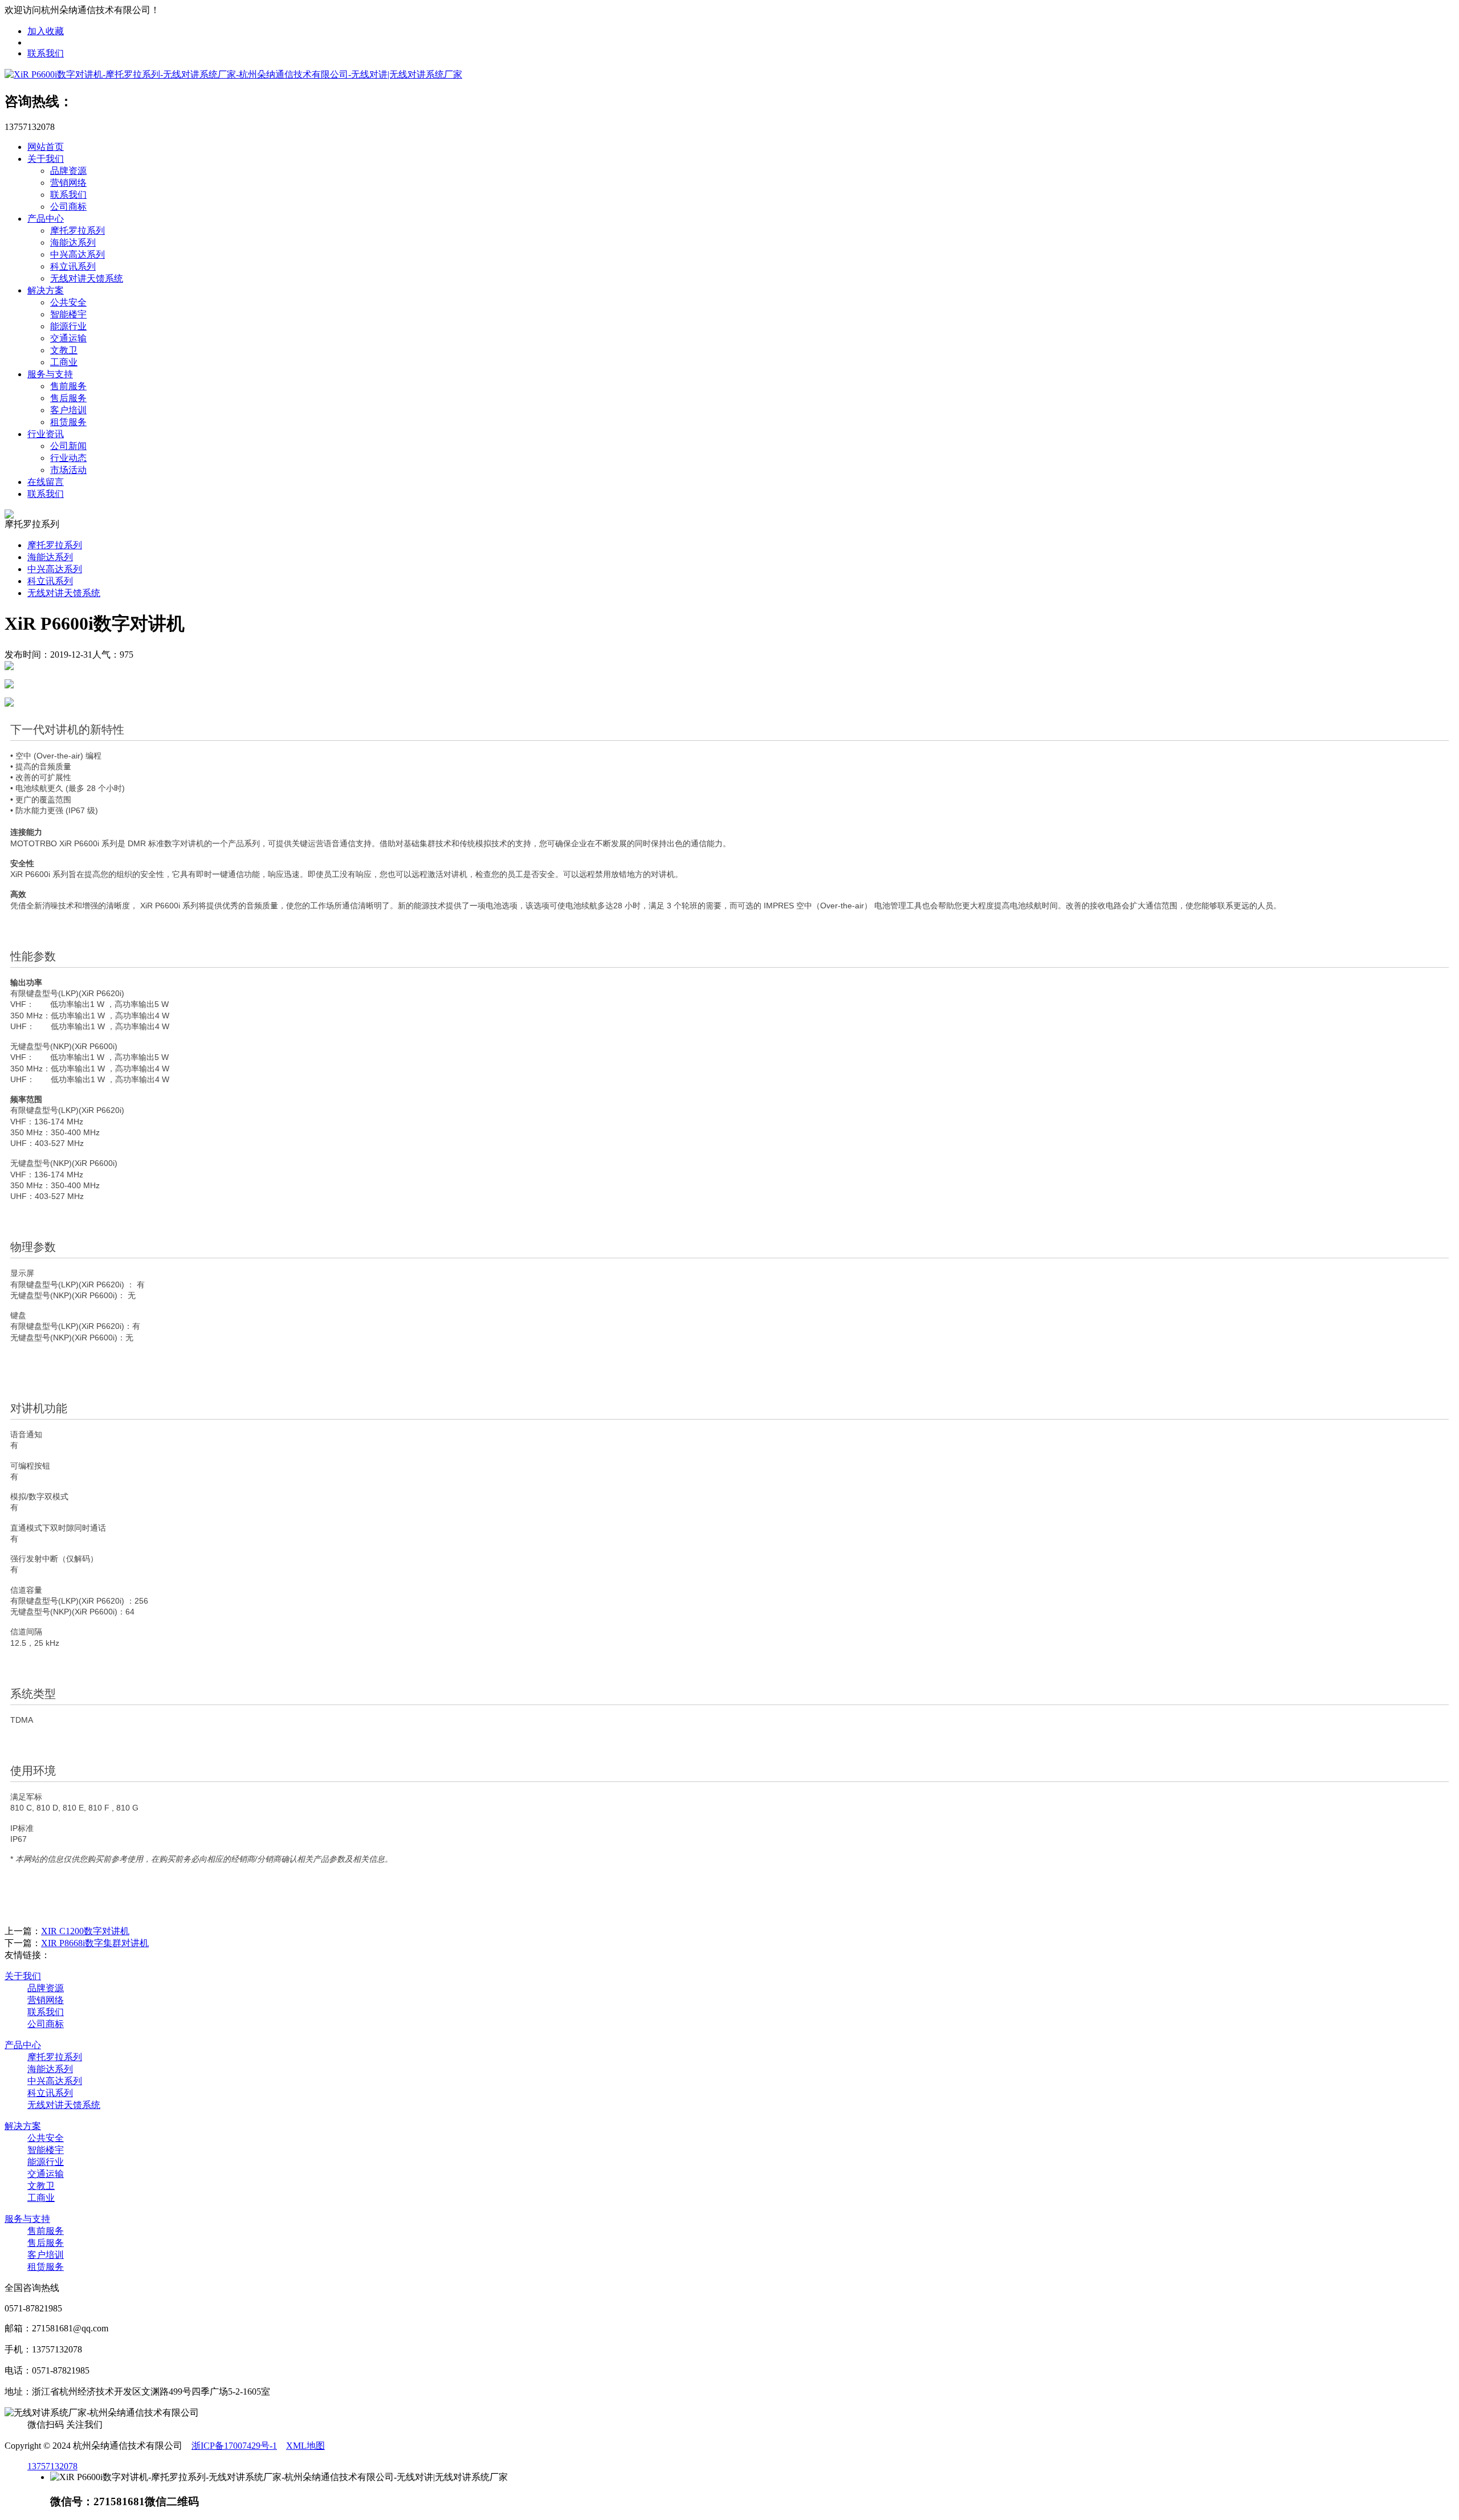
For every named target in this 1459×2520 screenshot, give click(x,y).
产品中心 (46, 219)
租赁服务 (68, 422)
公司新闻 (68, 446)
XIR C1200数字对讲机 (85, 1931)
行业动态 (68, 458)
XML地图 (305, 2446)
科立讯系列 (73, 266)
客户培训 (68, 410)
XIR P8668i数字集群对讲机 (95, 1943)
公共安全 (68, 302)
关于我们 (46, 159)
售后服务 (68, 398)
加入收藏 (46, 31)
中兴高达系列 (78, 254)
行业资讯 (46, 434)
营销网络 (68, 183)
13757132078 (52, 2466)
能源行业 (68, 326)
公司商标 (68, 207)
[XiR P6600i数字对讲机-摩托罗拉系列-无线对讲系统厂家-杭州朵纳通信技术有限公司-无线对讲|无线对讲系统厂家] (233, 74)
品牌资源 (68, 171)
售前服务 (68, 386)
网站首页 (46, 147)
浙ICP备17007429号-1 (234, 2446)
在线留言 (46, 482)
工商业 (64, 362)
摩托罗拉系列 (78, 231)
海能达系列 (73, 242)
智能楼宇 (68, 314)
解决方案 (46, 290)
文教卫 (64, 350)
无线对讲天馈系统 (87, 278)
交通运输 (68, 338)
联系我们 (46, 53)
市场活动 (68, 470)
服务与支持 (50, 374)
